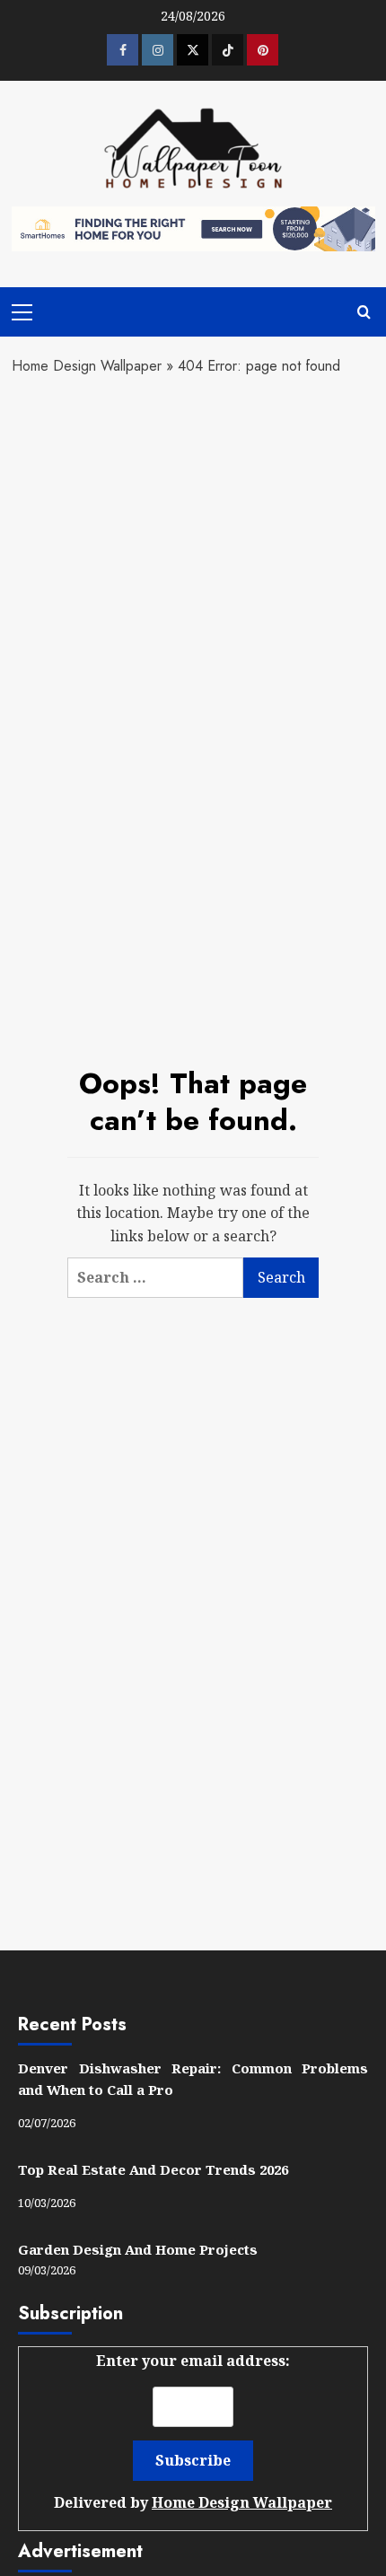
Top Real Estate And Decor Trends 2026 (153, 2169)
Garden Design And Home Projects (138, 2249)
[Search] (364, 312)
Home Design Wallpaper (87, 366)
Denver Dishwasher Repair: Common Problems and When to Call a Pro (193, 2079)
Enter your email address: (193, 2431)
